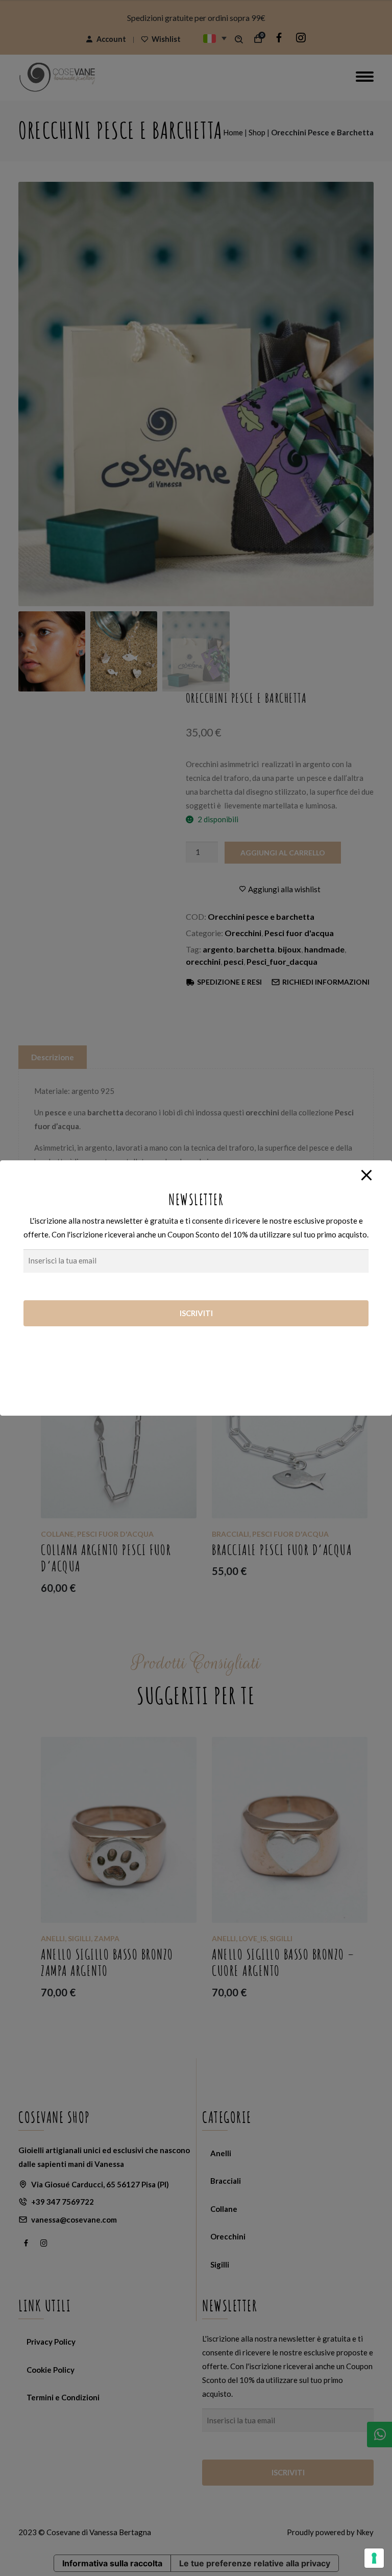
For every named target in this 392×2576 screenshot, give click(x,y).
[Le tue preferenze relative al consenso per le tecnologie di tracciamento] (374, 2558)
